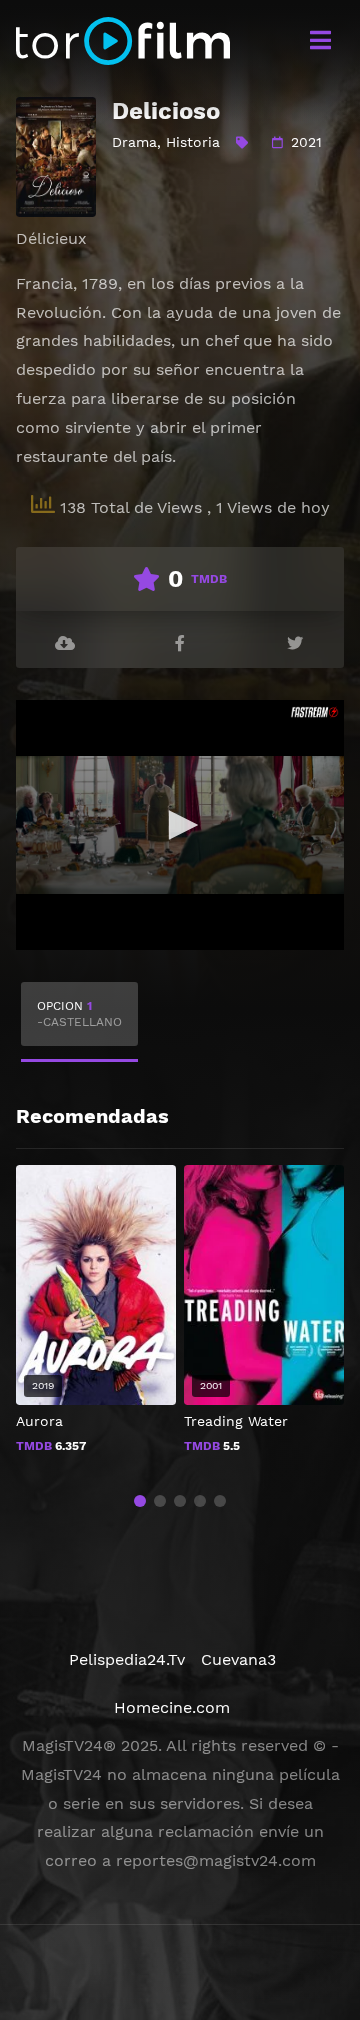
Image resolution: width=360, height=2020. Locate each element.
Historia (193, 142)
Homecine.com (172, 1707)
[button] (140, 1501)
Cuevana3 (238, 1659)
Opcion (79, 1014)
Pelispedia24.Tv (127, 1659)
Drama (134, 142)
